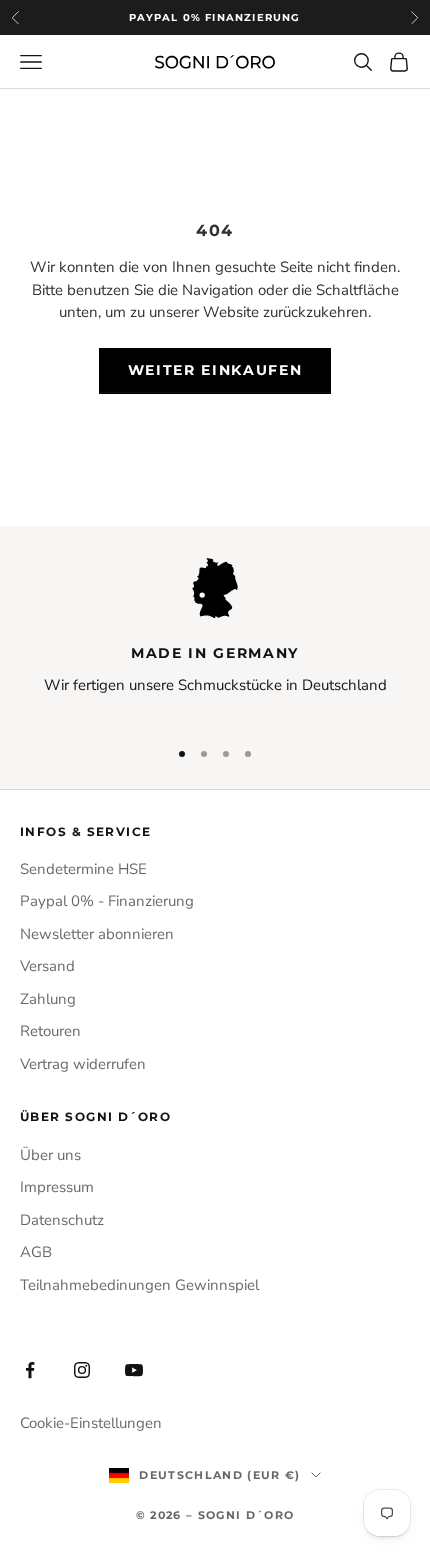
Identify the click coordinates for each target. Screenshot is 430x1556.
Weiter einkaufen (215, 370)
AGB (36, 1252)
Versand (47, 966)
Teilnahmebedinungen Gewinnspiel (139, 1285)
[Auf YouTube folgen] (134, 1370)
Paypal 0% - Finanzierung (107, 901)
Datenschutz (62, 1220)
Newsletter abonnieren (97, 934)
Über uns (50, 1155)
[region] (215, 638)
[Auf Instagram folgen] (82, 1370)
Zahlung (48, 999)
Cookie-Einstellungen (91, 1423)
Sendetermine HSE (83, 869)
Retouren (50, 1031)
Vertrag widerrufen (83, 1064)
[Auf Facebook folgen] (30, 1370)
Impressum (57, 1187)
